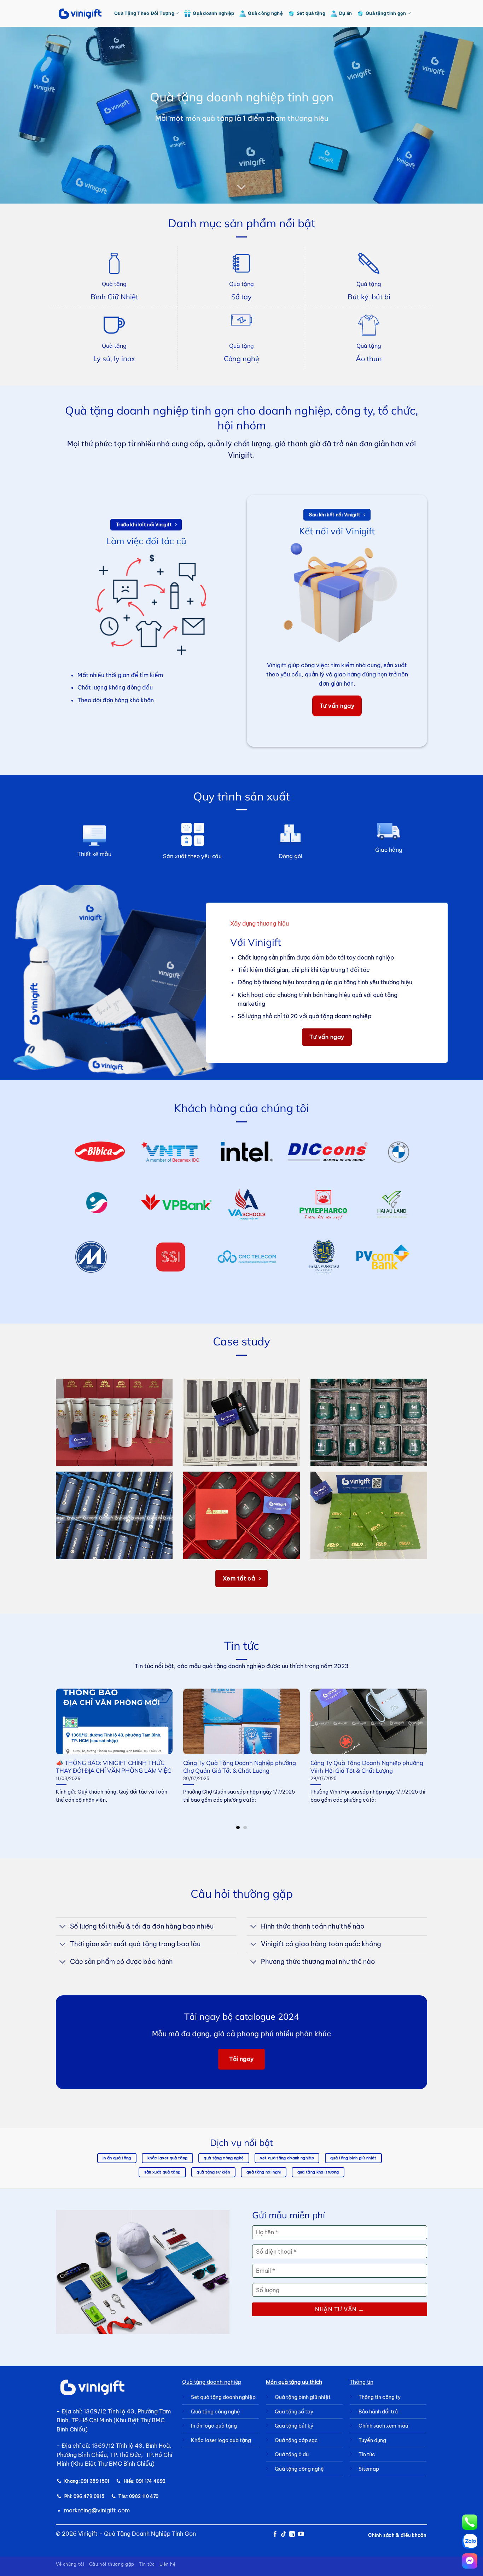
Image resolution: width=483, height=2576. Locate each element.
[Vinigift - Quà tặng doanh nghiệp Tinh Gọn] (80, 14)
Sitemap (369, 2469)
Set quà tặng (311, 13)
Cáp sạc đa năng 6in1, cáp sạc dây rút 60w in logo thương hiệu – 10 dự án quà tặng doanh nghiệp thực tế (241, 1770)
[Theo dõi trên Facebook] (275, 2534)
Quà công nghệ (265, 13)
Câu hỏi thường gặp (112, 2564)
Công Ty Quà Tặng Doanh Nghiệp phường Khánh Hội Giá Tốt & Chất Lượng (112, 1767)
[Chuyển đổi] (63, 1927)
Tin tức (147, 2564)
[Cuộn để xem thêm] (241, 187)
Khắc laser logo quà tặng (221, 2440)
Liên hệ (167, 2564)
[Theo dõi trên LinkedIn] (292, 2534)
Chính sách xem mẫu (383, 2426)
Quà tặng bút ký (294, 2426)
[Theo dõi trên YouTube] (301, 2534)
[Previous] (47, 1740)
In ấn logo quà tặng (214, 2426)
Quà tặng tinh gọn (386, 13)
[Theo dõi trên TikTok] (284, 2534)
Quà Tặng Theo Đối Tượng (144, 13)
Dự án (345, 13)
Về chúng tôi (70, 2564)
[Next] (436, 1740)
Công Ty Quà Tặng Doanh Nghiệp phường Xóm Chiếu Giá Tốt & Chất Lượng (367, 1767)
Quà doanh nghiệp (213, 13)
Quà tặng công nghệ (216, 2412)
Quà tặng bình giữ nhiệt (303, 2397)
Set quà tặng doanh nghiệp (223, 2397)
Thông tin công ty (380, 2397)
